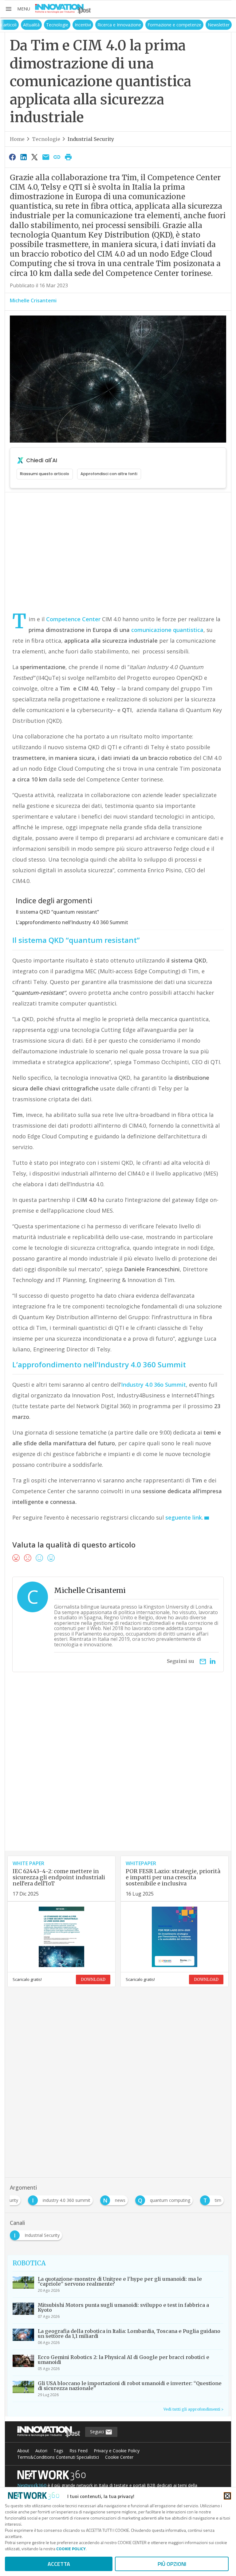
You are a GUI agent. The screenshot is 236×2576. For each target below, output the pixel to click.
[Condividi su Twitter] (35, 157)
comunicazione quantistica (167, 630)
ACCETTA (59, 2564)
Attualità (31, 25)
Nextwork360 (32, 2485)
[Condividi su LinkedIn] (23, 157)
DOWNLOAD (93, 1979)
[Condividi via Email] (46, 157)
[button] (18, 9)
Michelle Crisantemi (33, 300)
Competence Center (73, 619)
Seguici (98, 2432)
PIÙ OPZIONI (172, 2564)
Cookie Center (119, 2457)
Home (17, 139)
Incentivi (83, 25)
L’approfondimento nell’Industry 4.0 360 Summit (72, 922)
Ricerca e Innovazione (119, 25)
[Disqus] (118, 1772)
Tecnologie (57, 25)
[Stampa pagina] (68, 157)
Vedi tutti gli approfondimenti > (193, 2409)
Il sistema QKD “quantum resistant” (57, 912)
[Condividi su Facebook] (12, 157)
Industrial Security (91, 139)
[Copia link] (57, 157)
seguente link (184, 1517)
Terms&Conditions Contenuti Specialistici (58, 2457)
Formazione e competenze (174, 25)
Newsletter (219, 25)
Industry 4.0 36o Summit (153, 1385)
